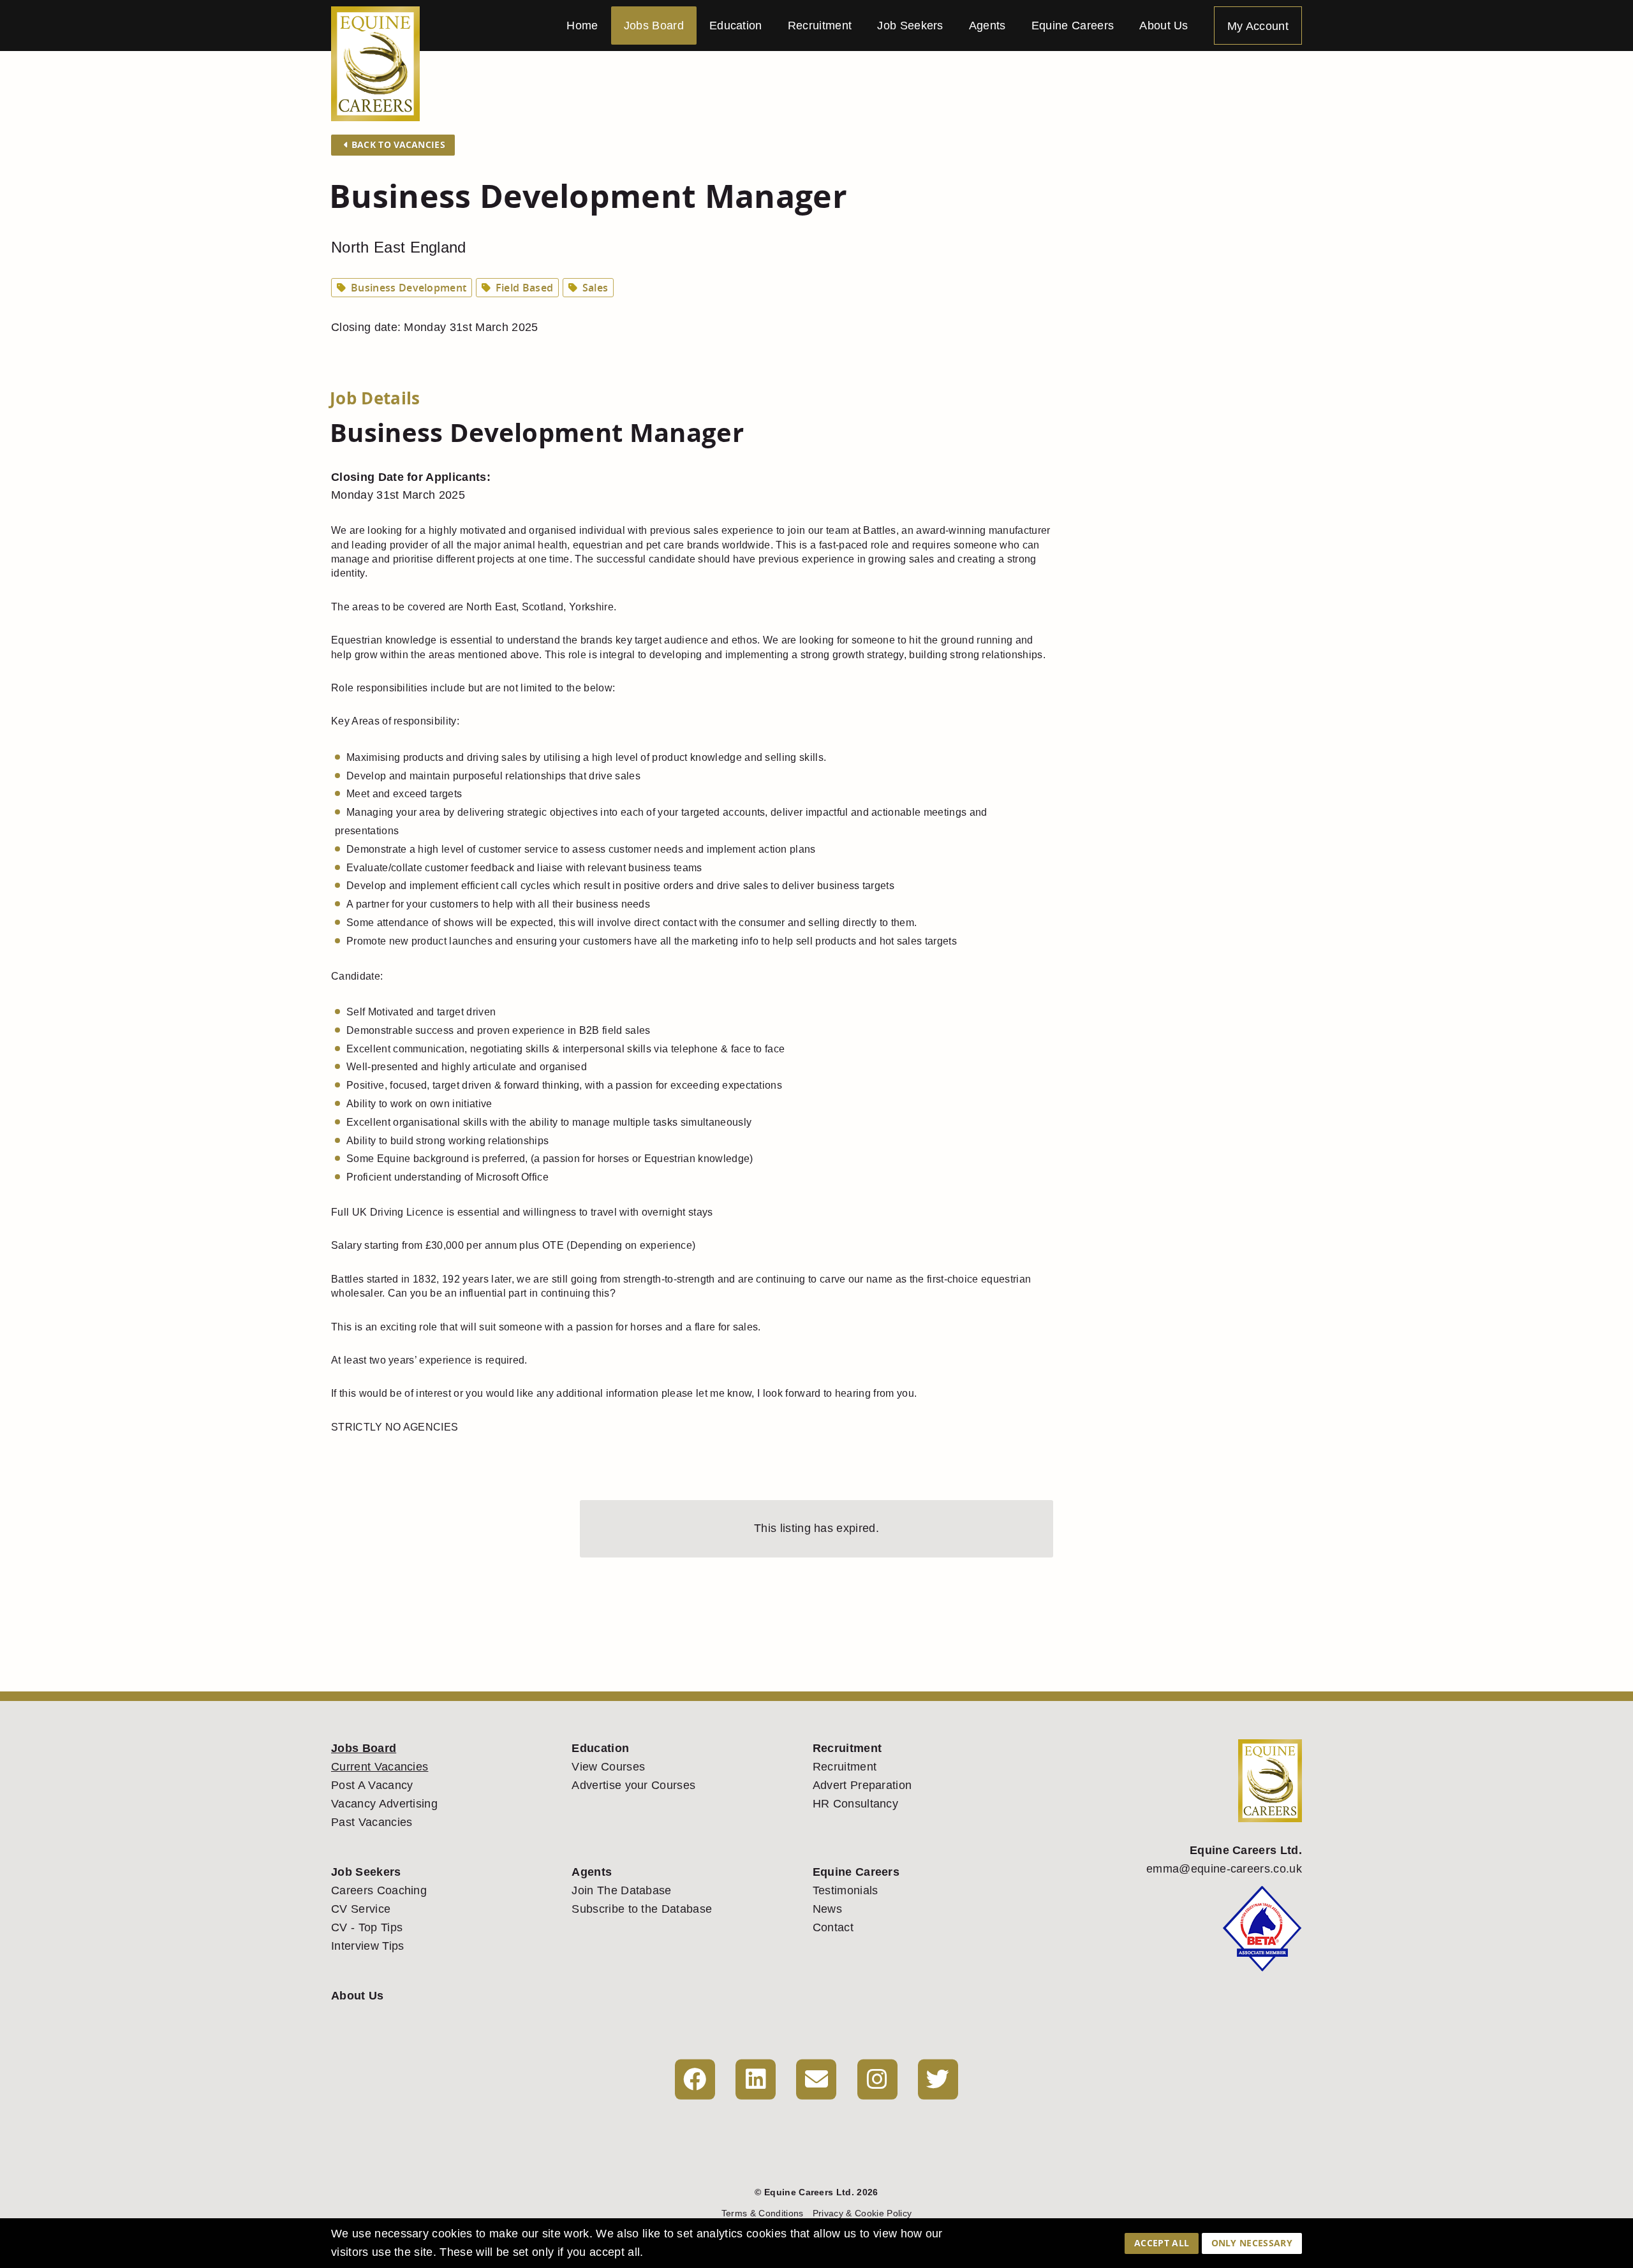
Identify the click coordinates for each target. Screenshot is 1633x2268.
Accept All (1162, 2243)
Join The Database (621, 1890)
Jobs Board (654, 26)
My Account (1258, 26)
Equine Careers (1073, 26)
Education (736, 26)
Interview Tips (367, 1946)
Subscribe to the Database (642, 1909)
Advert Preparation (862, 1785)
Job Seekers (910, 26)
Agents (987, 26)
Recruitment (820, 26)
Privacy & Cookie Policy (862, 2213)
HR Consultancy (855, 1804)
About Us (1164, 26)
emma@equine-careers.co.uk (1224, 1869)
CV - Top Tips (367, 1927)
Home (582, 26)
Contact (833, 1927)
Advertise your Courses (633, 1785)
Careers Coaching (379, 1890)
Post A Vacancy (372, 1785)
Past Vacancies (372, 1822)
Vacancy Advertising (384, 1804)
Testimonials (846, 1890)
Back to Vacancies (397, 144)
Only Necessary (1252, 2243)
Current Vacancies (380, 1767)
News (827, 1909)
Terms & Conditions (763, 2213)
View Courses (608, 1767)
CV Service (361, 1909)
